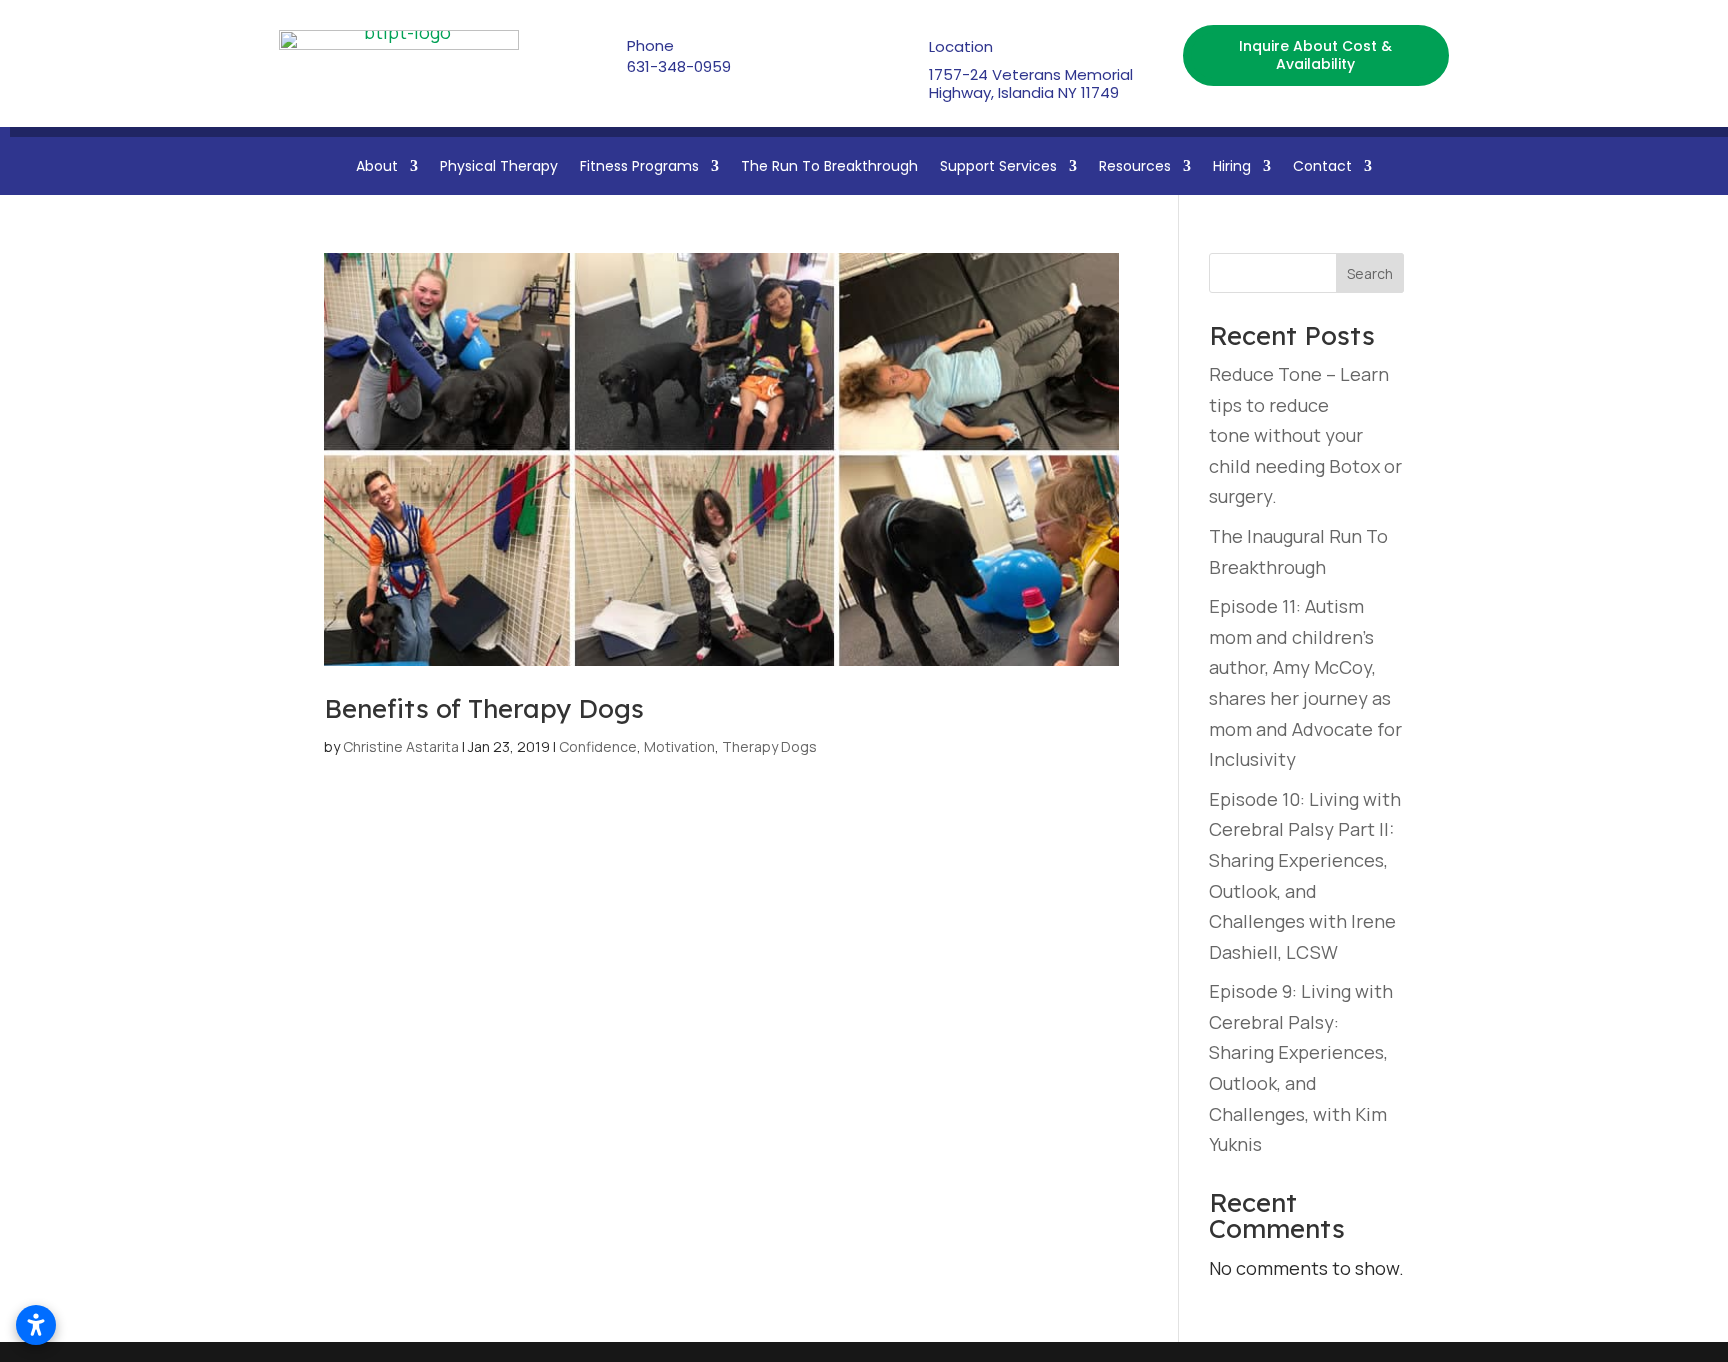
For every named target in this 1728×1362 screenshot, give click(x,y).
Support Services (998, 167)
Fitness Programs (639, 167)
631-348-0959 (679, 66)
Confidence (598, 746)
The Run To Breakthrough (829, 167)
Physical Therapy (499, 167)
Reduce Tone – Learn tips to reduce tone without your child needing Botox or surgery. (1305, 435)
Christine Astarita (401, 746)
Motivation (679, 746)
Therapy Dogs (769, 746)
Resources (1135, 167)
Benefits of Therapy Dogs (484, 708)
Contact (1322, 167)
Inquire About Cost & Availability (1315, 55)
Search (1370, 273)
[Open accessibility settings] (36, 1325)
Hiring (1232, 167)
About (377, 167)
